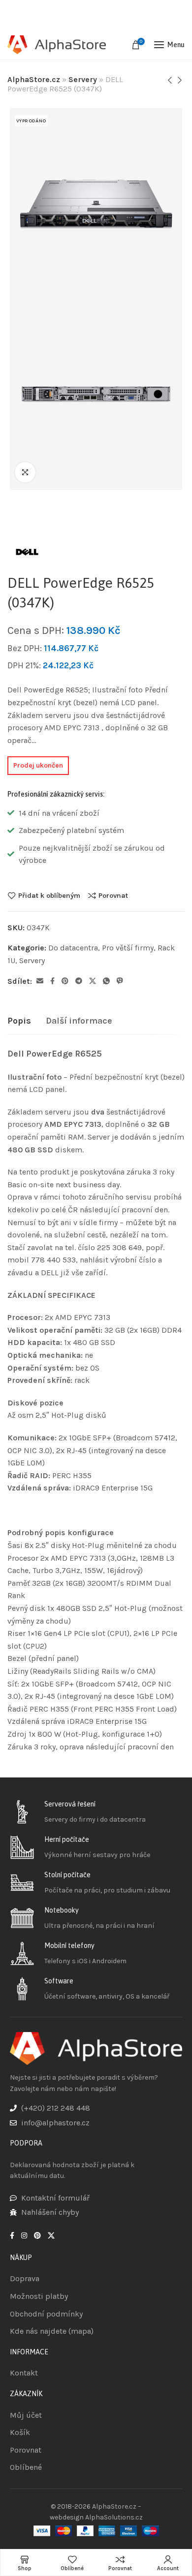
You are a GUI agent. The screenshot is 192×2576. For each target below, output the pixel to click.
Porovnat (113, 895)
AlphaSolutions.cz (114, 2517)
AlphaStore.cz (34, 79)
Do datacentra (73, 948)
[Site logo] (57, 45)
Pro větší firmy (128, 948)
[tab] (19, 1021)
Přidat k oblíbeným (49, 895)
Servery (83, 79)
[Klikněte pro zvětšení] (25, 472)
